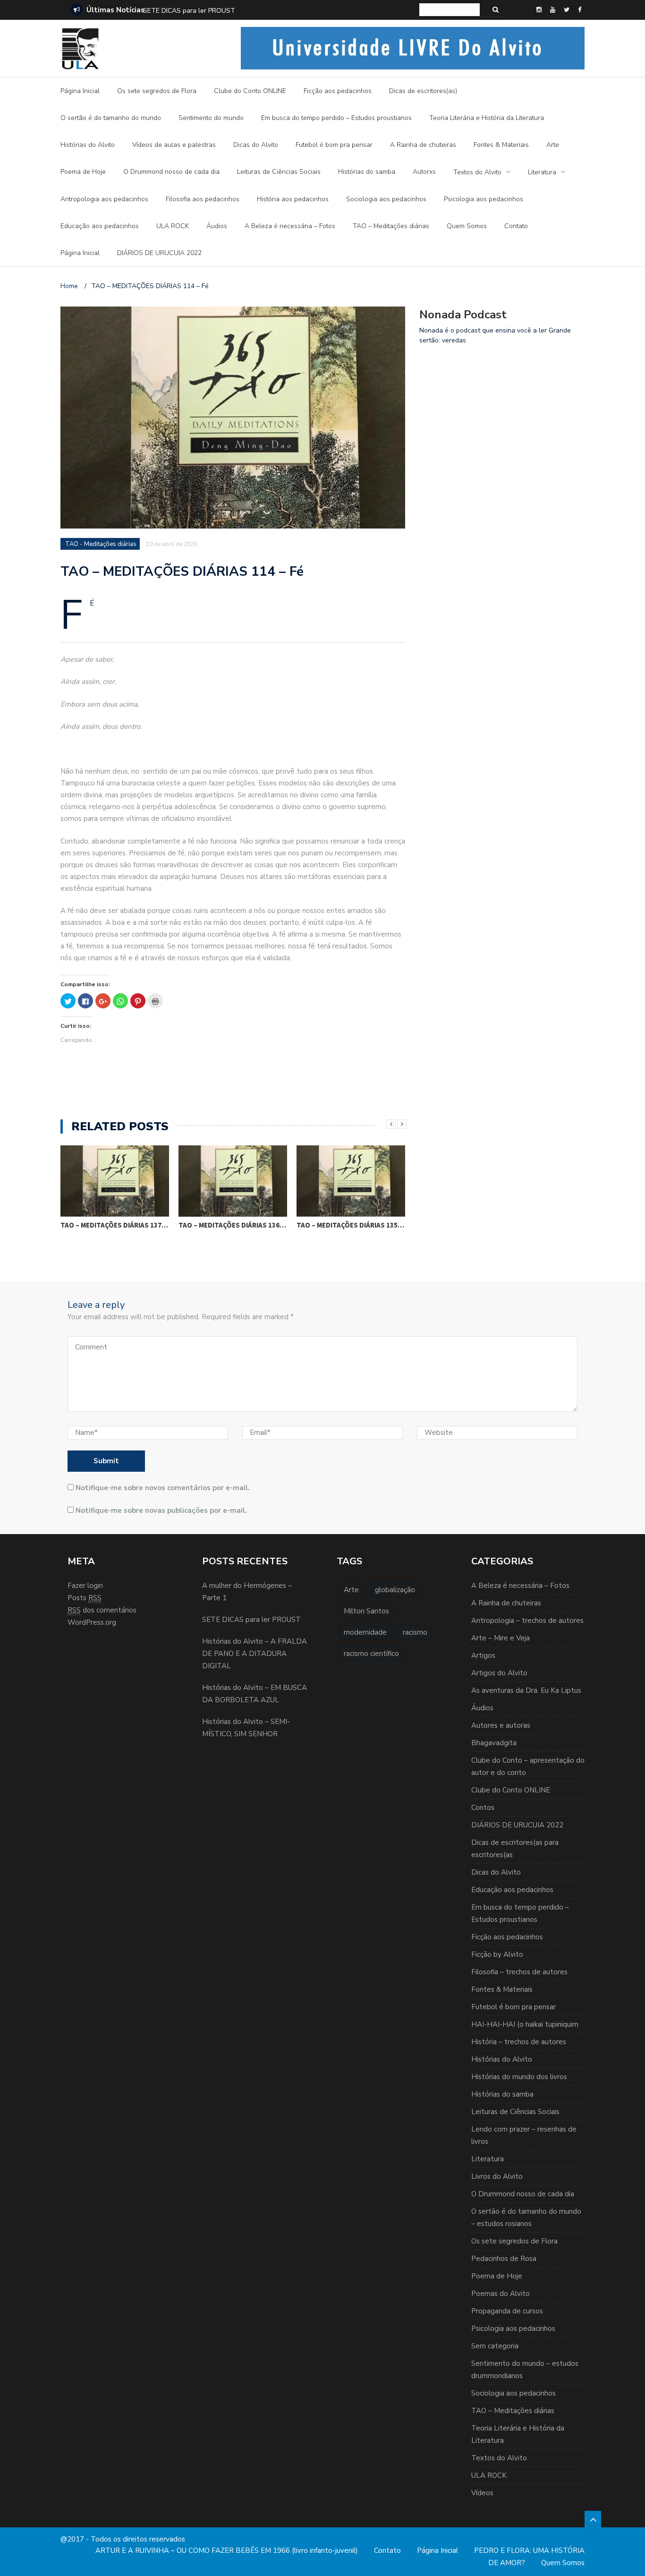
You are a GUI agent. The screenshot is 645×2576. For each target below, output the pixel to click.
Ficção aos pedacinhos (338, 91)
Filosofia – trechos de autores (519, 1972)
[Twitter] (567, 10)
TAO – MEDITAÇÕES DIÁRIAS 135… (350, 1225)
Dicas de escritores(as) (423, 91)
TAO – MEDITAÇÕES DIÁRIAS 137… (114, 1225)
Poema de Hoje (83, 172)
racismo (415, 1632)
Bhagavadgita (494, 1743)
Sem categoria (495, 2346)
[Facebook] (580, 10)
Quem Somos (467, 226)
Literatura (542, 172)
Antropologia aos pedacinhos (104, 199)
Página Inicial (80, 91)
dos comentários (102, 1610)
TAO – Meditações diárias (391, 226)
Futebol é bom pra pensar (334, 145)
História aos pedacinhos (293, 199)
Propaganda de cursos (507, 2311)
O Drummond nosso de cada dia (171, 172)
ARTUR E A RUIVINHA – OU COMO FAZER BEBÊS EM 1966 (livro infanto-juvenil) (227, 2550)
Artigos (483, 1655)
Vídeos (482, 2493)
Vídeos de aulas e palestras (174, 145)
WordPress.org (92, 1622)
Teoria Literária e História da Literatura (487, 118)
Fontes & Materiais (501, 145)
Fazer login (85, 1586)
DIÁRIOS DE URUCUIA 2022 (159, 253)
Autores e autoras (501, 1725)
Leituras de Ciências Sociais (279, 172)
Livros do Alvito (497, 2176)
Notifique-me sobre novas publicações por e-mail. (161, 1510)
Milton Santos (366, 1611)
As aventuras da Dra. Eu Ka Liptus (526, 1690)
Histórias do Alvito (88, 145)
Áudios (217, 226)
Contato (516, 226)
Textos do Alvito (477, 172)
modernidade (365, 1632)
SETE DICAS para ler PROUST (251, 1620)
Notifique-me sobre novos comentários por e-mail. (163, 1488)
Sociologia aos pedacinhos (386, 199)
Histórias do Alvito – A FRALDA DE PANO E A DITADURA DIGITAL (243, 11)
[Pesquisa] (496, 10)
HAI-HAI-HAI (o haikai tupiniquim (525, 2024)
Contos (483, 1808)
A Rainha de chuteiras (423, 145)
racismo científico (371, 1654)
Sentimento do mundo (211, 118)
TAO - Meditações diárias (101, 544)
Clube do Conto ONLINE (250, 91)
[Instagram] (539, 10)
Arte (553, 145)
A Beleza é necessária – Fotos (290, 226)
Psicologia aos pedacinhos (484, 199)
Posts (85, 1598)
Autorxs (424, 172)
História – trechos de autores (519, 2042)
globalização (395, 1590)
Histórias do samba (367, 172)
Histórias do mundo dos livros (519, 2077)
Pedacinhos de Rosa (504, 2259)
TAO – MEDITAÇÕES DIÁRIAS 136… (232, 1225)
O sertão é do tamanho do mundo (111, 118)
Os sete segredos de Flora (157, 91)
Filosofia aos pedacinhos (203, 199)
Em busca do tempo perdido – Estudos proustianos (336, 118)
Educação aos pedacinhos (100, 226)
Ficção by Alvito (497, 1954)
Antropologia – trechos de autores (527, 1621)
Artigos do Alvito (499, 1673)
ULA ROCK (173, 226)
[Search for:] (450, 10)
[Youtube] (553, 10)
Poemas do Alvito (501, 2294)
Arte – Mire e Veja (501, 1638)
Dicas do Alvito (256, 145)
